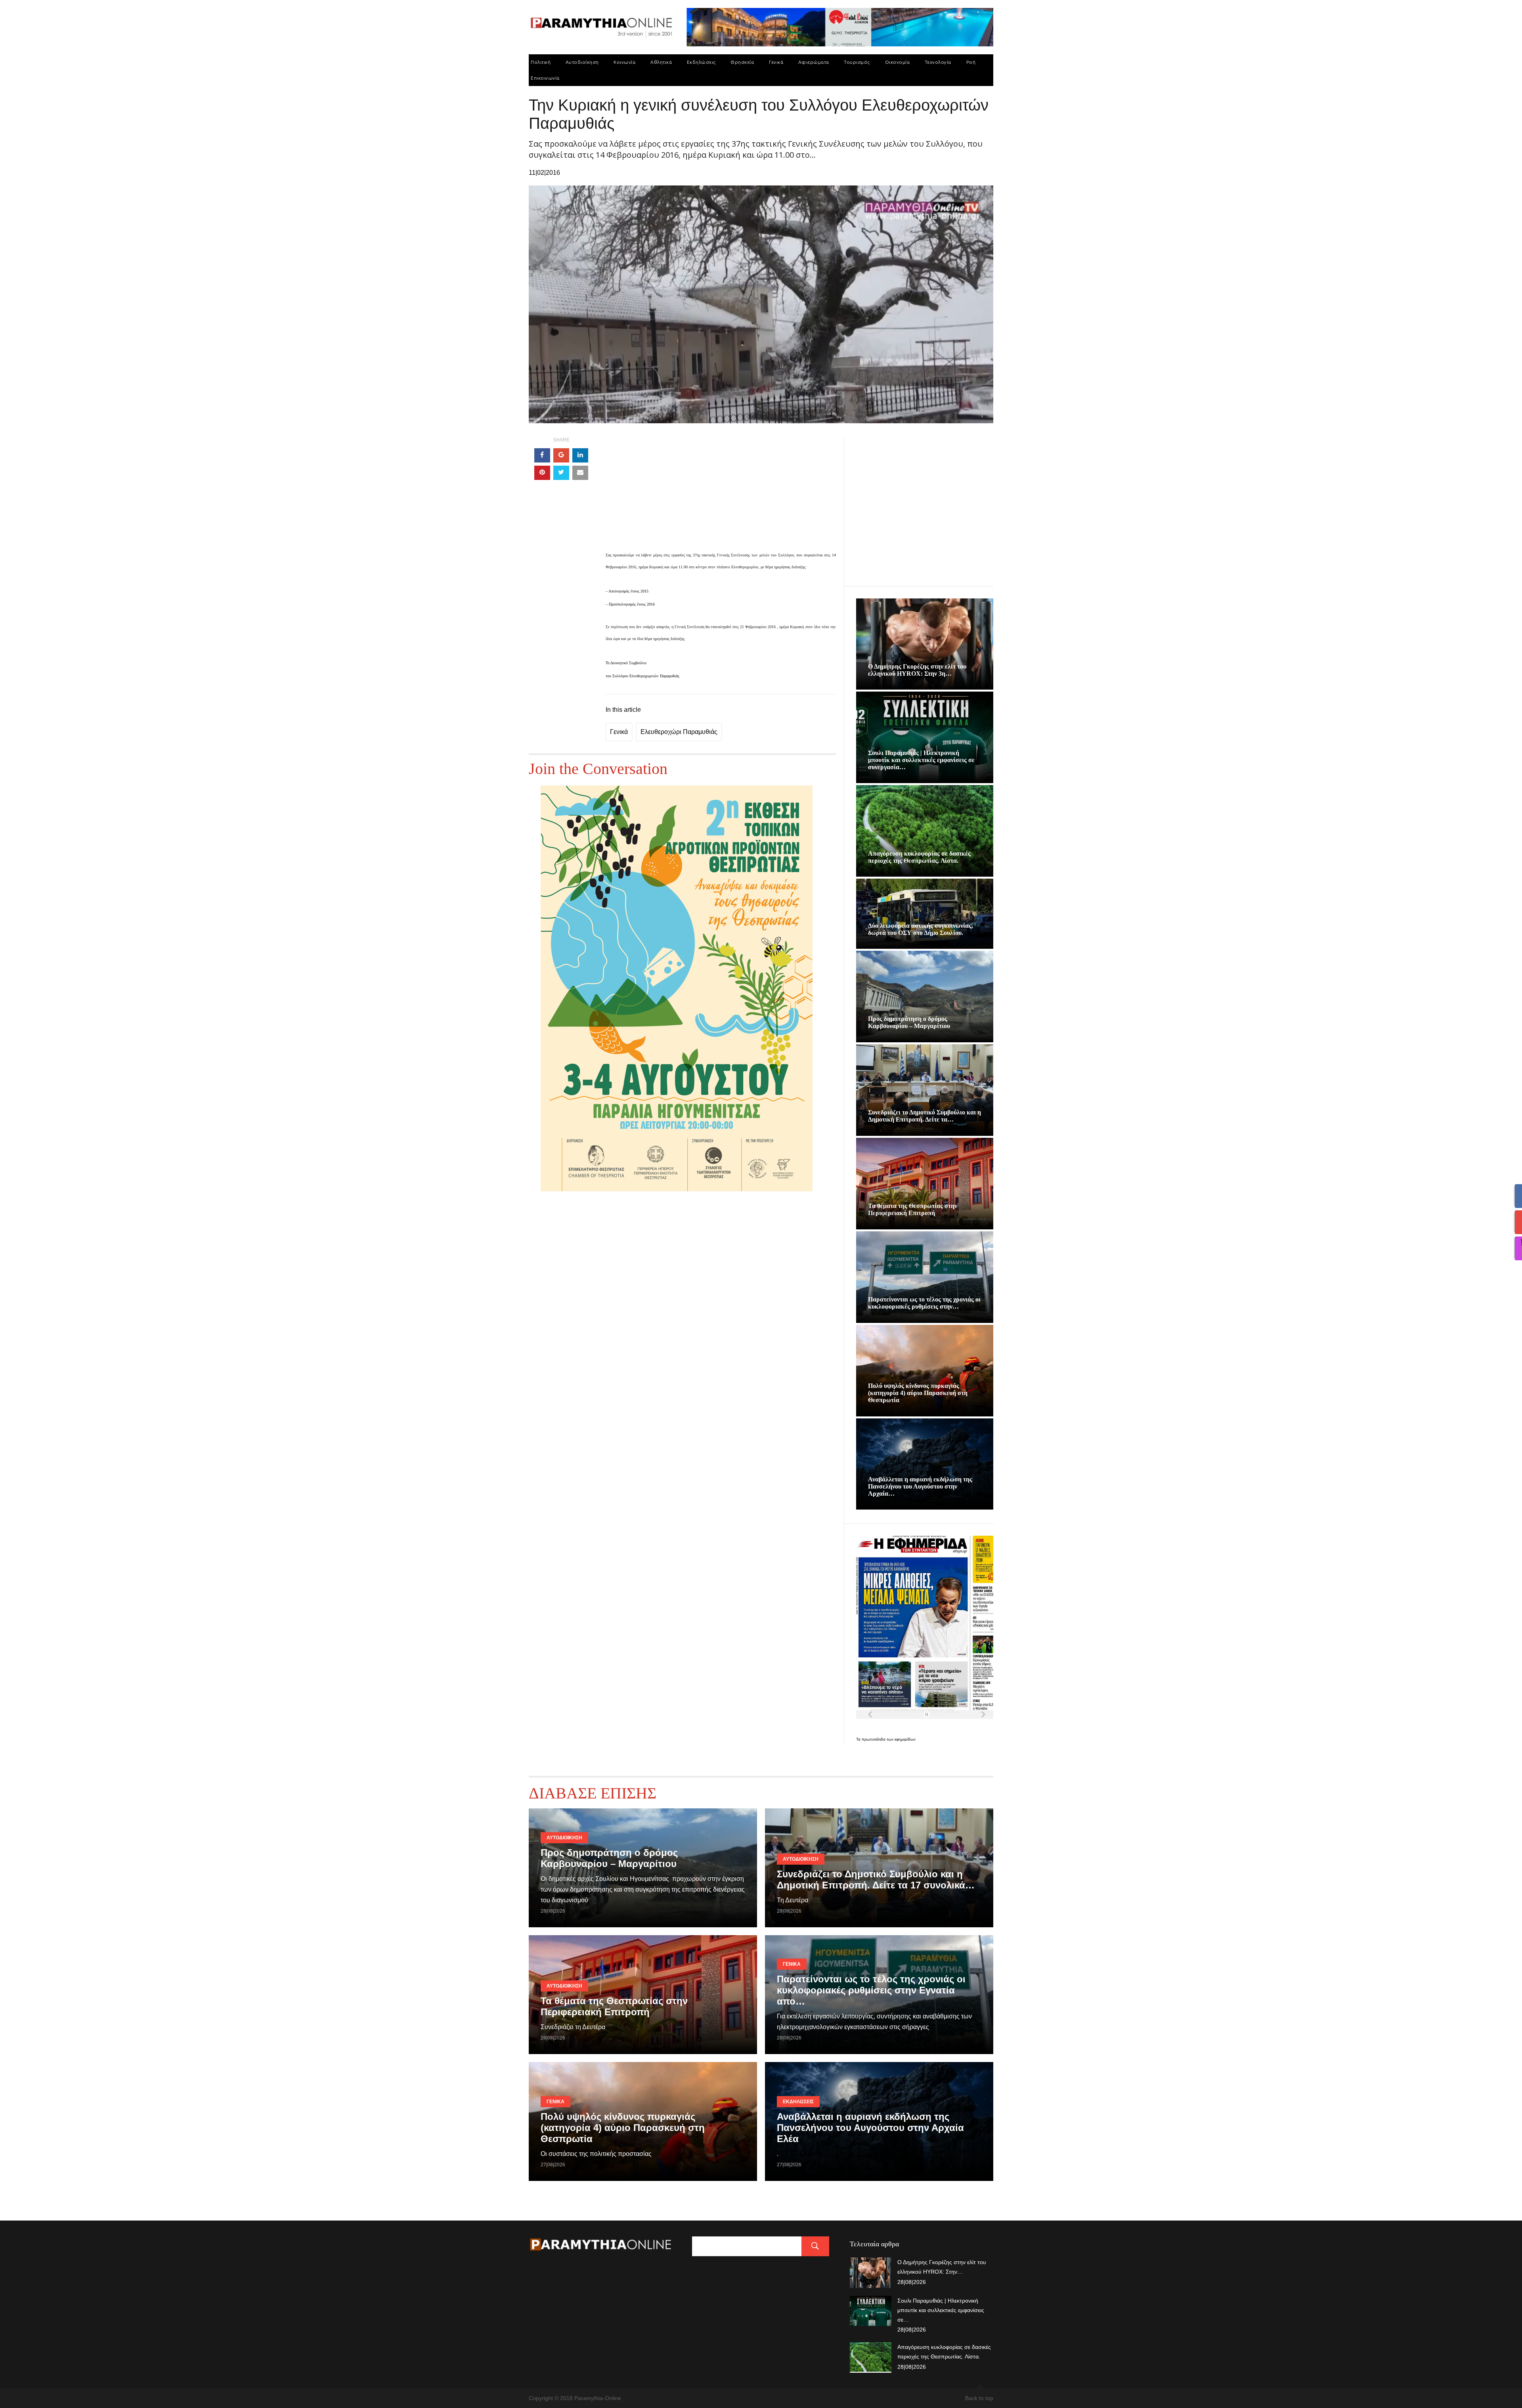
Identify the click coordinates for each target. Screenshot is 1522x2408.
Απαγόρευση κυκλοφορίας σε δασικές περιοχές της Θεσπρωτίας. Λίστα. (919, 857)
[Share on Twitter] (561, 473)
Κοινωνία (624, 62)
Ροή (971, 62)
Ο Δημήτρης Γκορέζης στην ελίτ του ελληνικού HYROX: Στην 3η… (917, 670)
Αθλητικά (661, 62)
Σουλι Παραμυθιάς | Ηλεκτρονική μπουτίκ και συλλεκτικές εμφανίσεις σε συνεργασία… (921, 760)
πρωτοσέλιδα (874, 1739)
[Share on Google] (561, 455)
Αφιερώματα (814, 62)
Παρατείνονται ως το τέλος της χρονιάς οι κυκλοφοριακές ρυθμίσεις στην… (924, 1303)
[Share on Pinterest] (542, 473)
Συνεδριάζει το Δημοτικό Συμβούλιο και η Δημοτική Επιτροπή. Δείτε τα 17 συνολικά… (876, 1880)
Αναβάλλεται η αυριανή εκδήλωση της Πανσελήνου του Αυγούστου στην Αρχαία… (920, 1486)
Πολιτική (541, 62)
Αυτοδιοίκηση (582, 62)
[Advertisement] (721, 493)
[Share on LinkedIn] (580, 455)
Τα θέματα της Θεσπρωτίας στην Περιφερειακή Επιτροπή (913, 1209)
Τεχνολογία (938, 62)
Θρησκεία (742, 62)
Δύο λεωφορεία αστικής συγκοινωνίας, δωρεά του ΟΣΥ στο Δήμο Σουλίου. (921, 929)
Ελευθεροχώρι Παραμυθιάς (679, 732)
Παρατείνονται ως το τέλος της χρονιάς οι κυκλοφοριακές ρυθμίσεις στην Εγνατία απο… (871, 1990)
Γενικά (776, 62)
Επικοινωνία (545, 78)
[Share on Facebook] (542, 455)
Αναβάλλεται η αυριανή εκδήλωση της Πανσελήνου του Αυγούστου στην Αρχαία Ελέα (870, 2128)
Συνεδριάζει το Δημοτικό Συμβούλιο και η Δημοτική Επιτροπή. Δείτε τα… (924, 1116)
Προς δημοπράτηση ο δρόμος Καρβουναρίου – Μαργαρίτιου (909, 1022)
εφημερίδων (905, 1739)
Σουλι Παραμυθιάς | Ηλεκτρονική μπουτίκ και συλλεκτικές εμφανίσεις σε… (941, 2310)
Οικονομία (898, 62)
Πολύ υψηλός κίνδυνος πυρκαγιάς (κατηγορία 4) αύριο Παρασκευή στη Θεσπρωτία (918, 1393)
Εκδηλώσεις (701, 62)
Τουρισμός (857, 62)
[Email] (580, 473)
